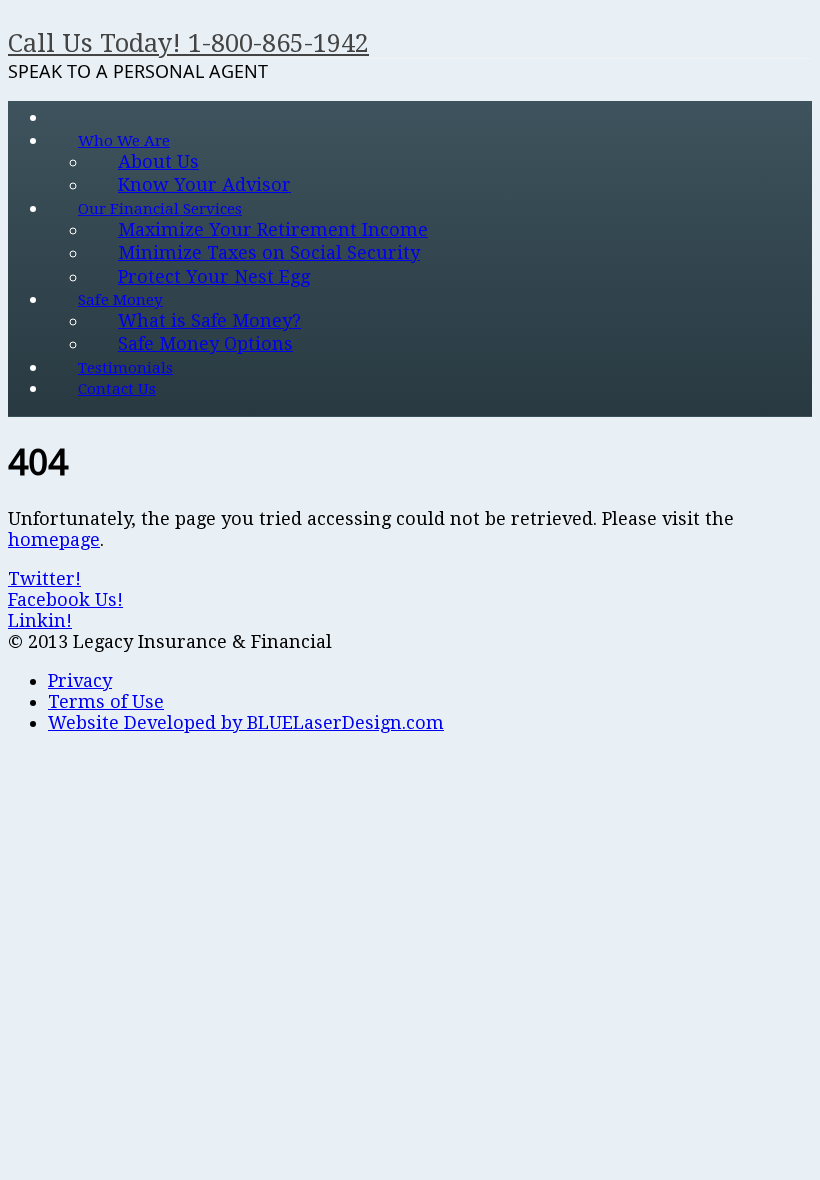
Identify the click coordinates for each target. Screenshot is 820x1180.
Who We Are (124, 141)
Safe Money (120, 300)
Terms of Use (106, 701)
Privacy (80, 680)
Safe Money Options (205, 343)
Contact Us (117, 389)
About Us (158, 161)
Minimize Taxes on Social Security (269, 252)
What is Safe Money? (209, 320)
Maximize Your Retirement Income (273, 229)
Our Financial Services (160, 209)
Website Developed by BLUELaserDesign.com (246, 722)
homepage (54, 539)
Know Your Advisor (204, 184)
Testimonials (125, 368)
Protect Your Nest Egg (214, 276)
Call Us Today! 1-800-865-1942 (188, 43)
